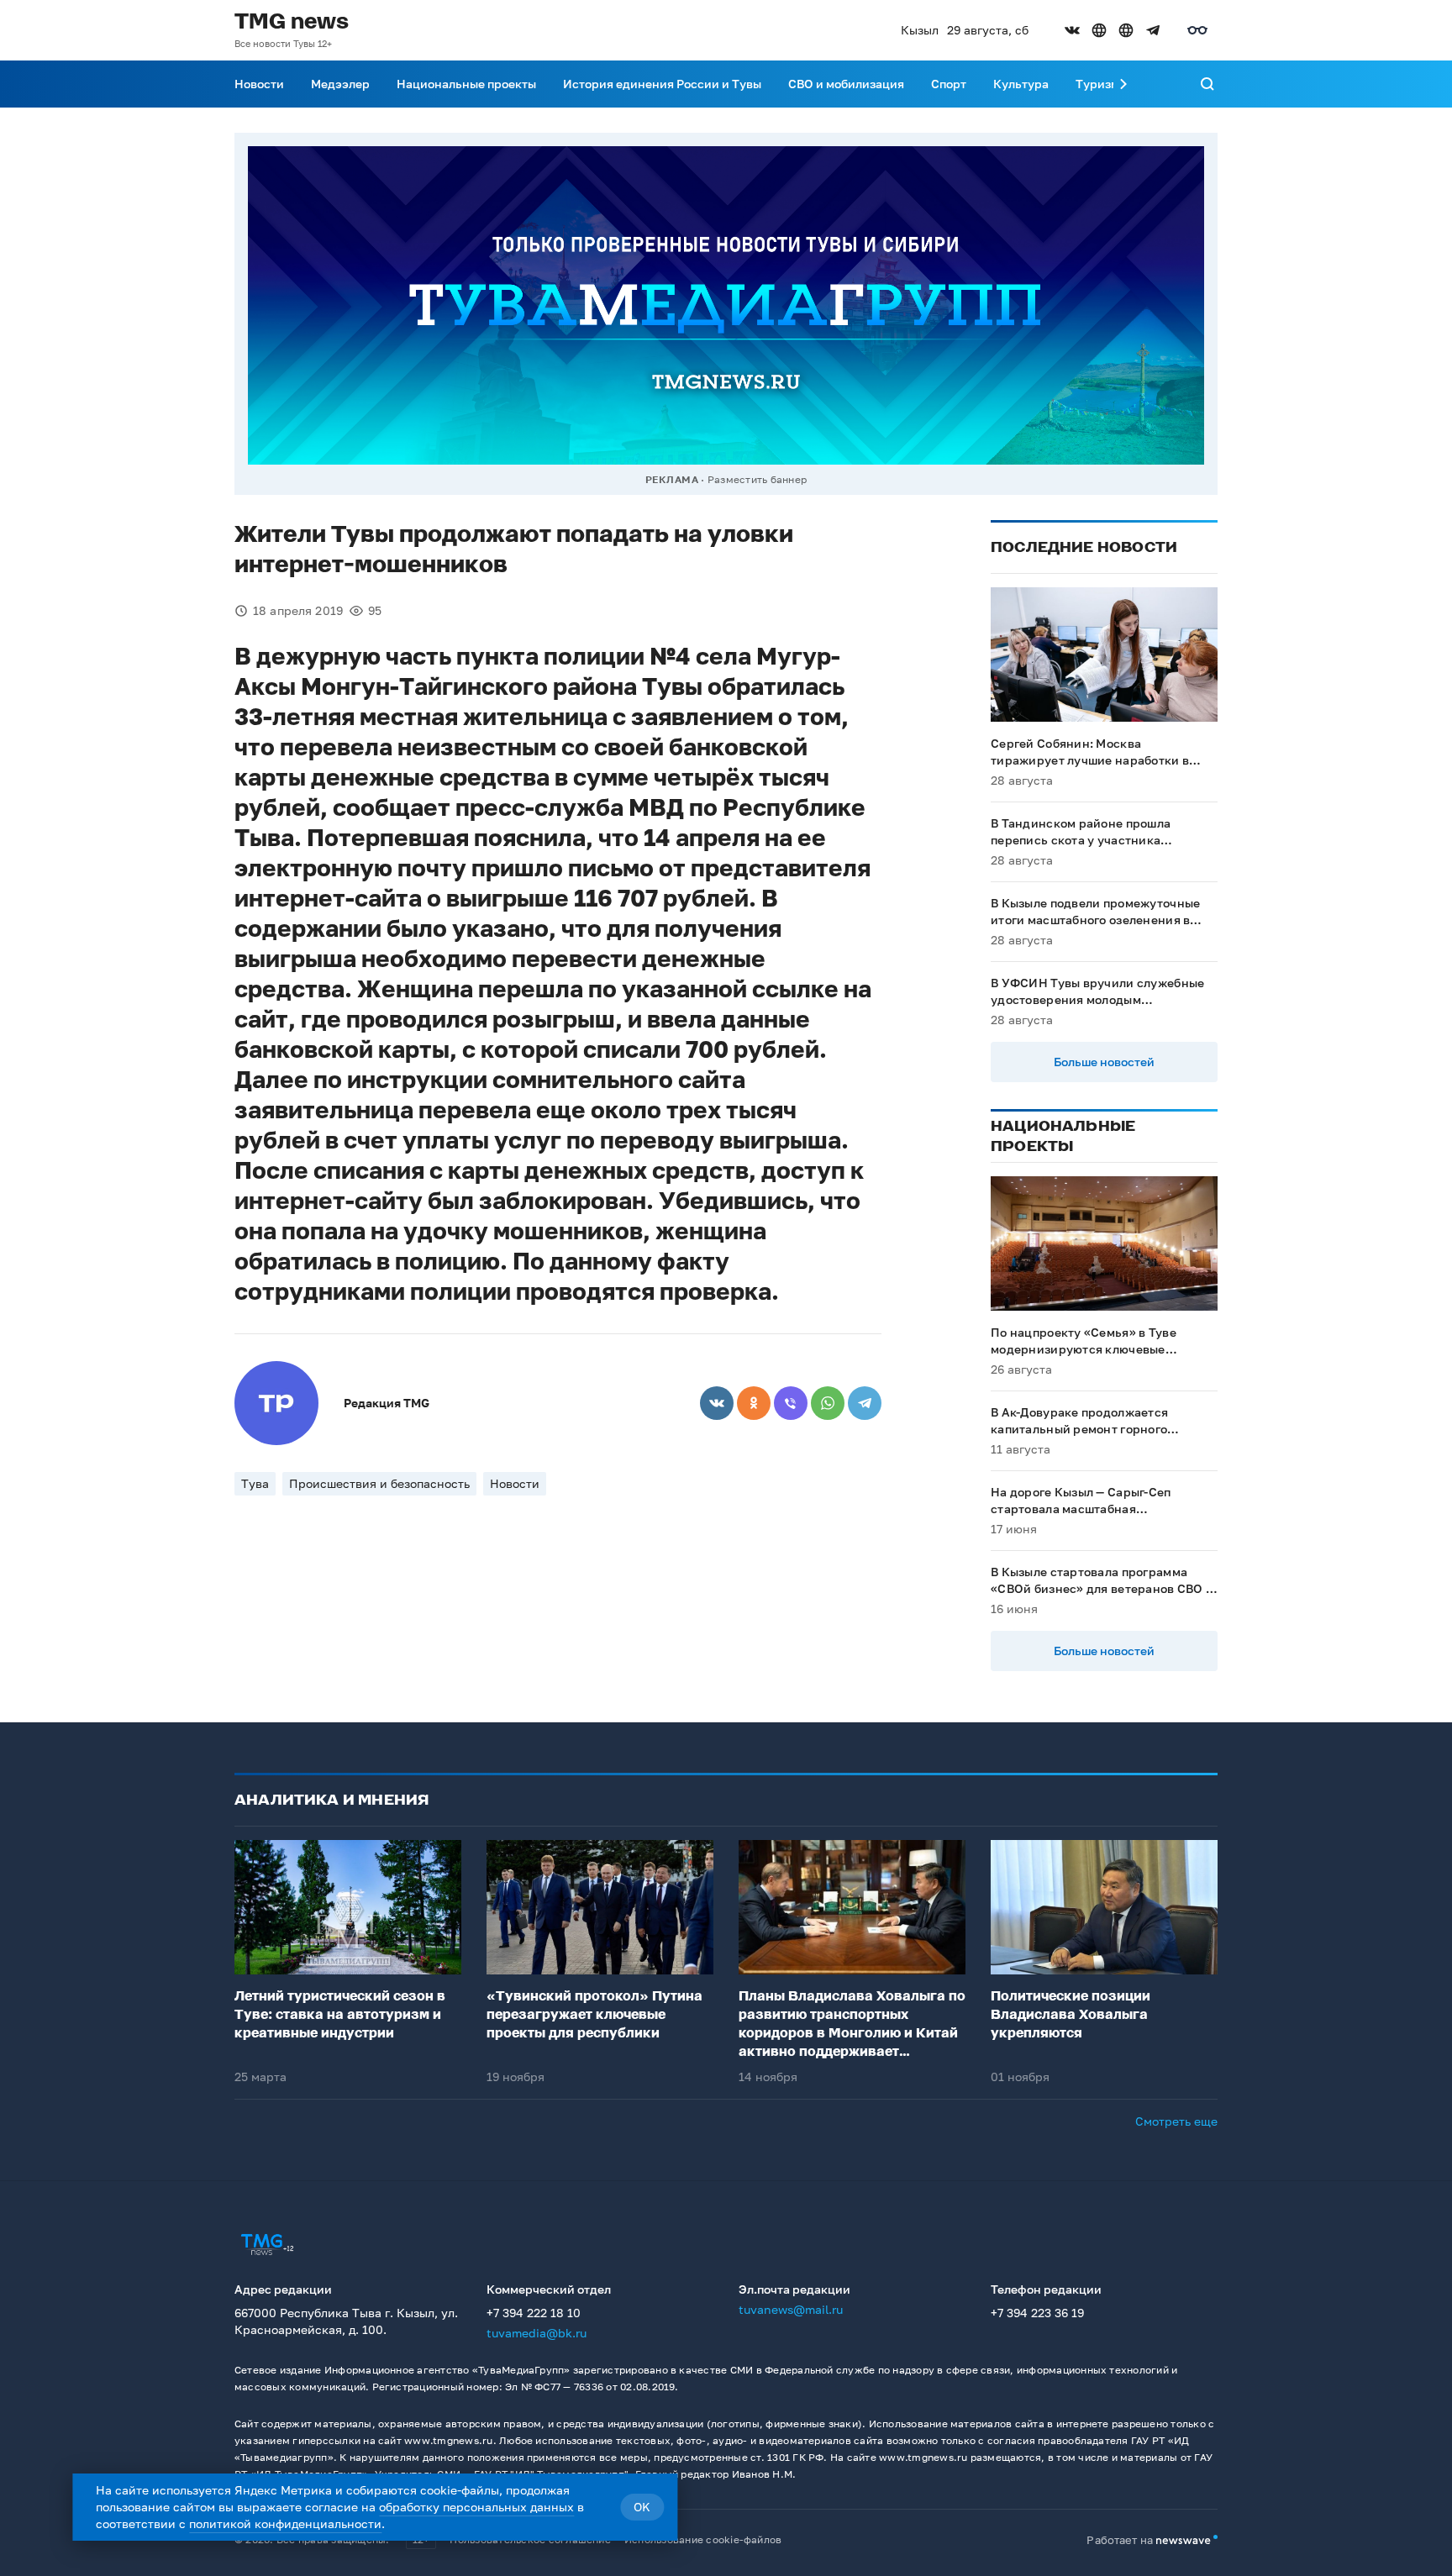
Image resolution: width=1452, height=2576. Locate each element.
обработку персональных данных (476, 2507)
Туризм (1097, 84)
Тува (255, 1483)
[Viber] (791, 1403)
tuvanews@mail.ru (791, 2309)
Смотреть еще (1176, 2121)
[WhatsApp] (828, 1403)
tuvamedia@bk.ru (537, 2333)
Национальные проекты (466, 84)
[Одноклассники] (754, 1403)
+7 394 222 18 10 (534, 2313)
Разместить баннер (757, 479)
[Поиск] (1207, 84)
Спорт (949, 84)
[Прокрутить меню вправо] (1123, 84)
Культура (1021, 84)
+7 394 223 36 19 (1037, 2313)
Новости (259, 84)
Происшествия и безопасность (379, 1483)
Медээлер (340, 84)
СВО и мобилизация (846, 84)
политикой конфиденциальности (285, 2523)
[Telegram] (865, 1403)
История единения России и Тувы (662, 84)
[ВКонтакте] (717, 1403)
